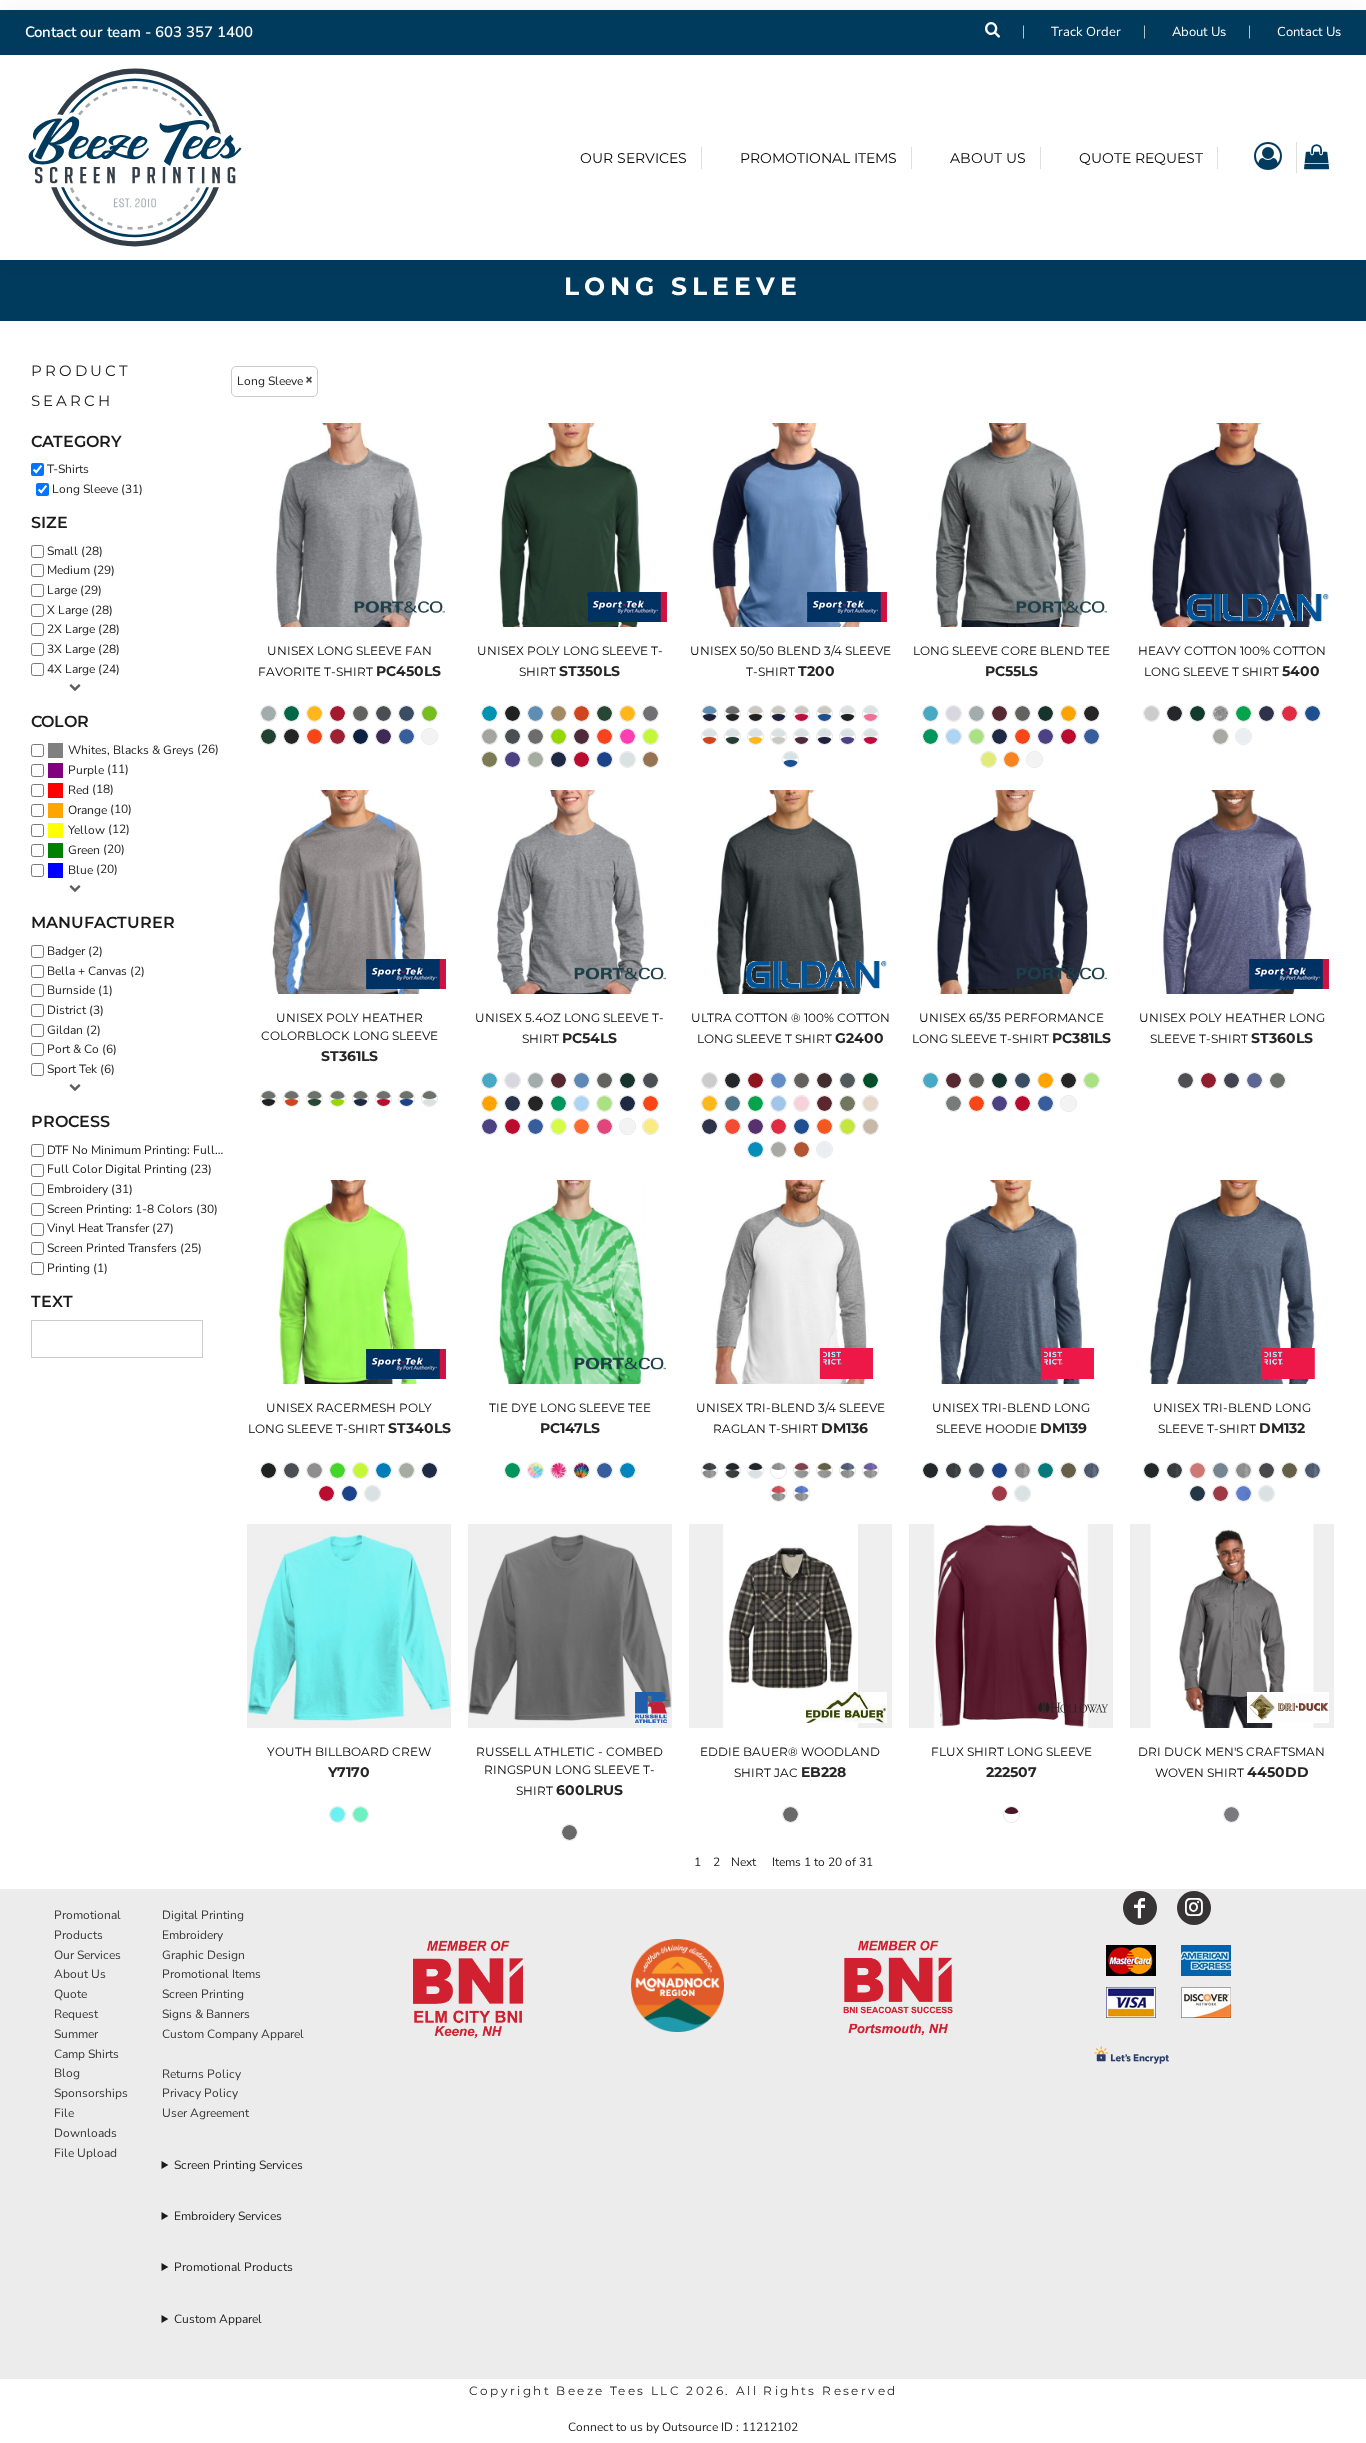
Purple (86, 770)
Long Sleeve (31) (97, 489)
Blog (67, 2073)
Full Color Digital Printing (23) (129, 1169)
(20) (96, 849)
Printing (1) (77, 1268)
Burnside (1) (80, 990)
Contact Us (1309, 32)
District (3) (75, 1010)
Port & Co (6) (82, 1049)
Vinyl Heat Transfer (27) (110, 1228)
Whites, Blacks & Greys (131, 750)
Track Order (1086, 32)
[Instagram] (1194, 1908)
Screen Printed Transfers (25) (124, 1248)
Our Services (87, 1955)
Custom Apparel (218, 2319)
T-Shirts (68, 469)
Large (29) (74, 590)
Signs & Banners (206, 2014)
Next (743, 1862)
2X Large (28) (83, 629)
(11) (98, 769)
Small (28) (75, 551)
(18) (91, 789)
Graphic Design (203, 1955)
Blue (80, 870)
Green (84, 850)
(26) (143, 749)
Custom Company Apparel (233, 2034)
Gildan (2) (74, 1030)
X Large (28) (80, 610)
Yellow (86, 830)
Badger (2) (75, 951)
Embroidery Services (228, 2216)
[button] (468, 1989)
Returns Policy (201, 2074)
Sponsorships (91, 2093)
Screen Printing (203, 1994)
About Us (1199, 32)
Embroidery (192, 1935)
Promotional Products (233, 2267)
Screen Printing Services (238, 2165)
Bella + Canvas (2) (96, 971)
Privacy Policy (200, 2093)
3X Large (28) (83, 649)
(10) (100, 809)
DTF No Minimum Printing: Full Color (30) (141, 1150)
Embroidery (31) (90, 1189)
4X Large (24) (83, 669)
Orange (87, 810)
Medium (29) (81, 570)
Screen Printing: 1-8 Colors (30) (132, 1209)
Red (78, 790)
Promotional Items (211, 1974)
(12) (99, 829)
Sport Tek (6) (81, 1069)
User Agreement (205, 2113)
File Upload (85, 2153)
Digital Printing (203, 1915)
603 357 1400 (204, 32)
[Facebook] (1140, 1908)
